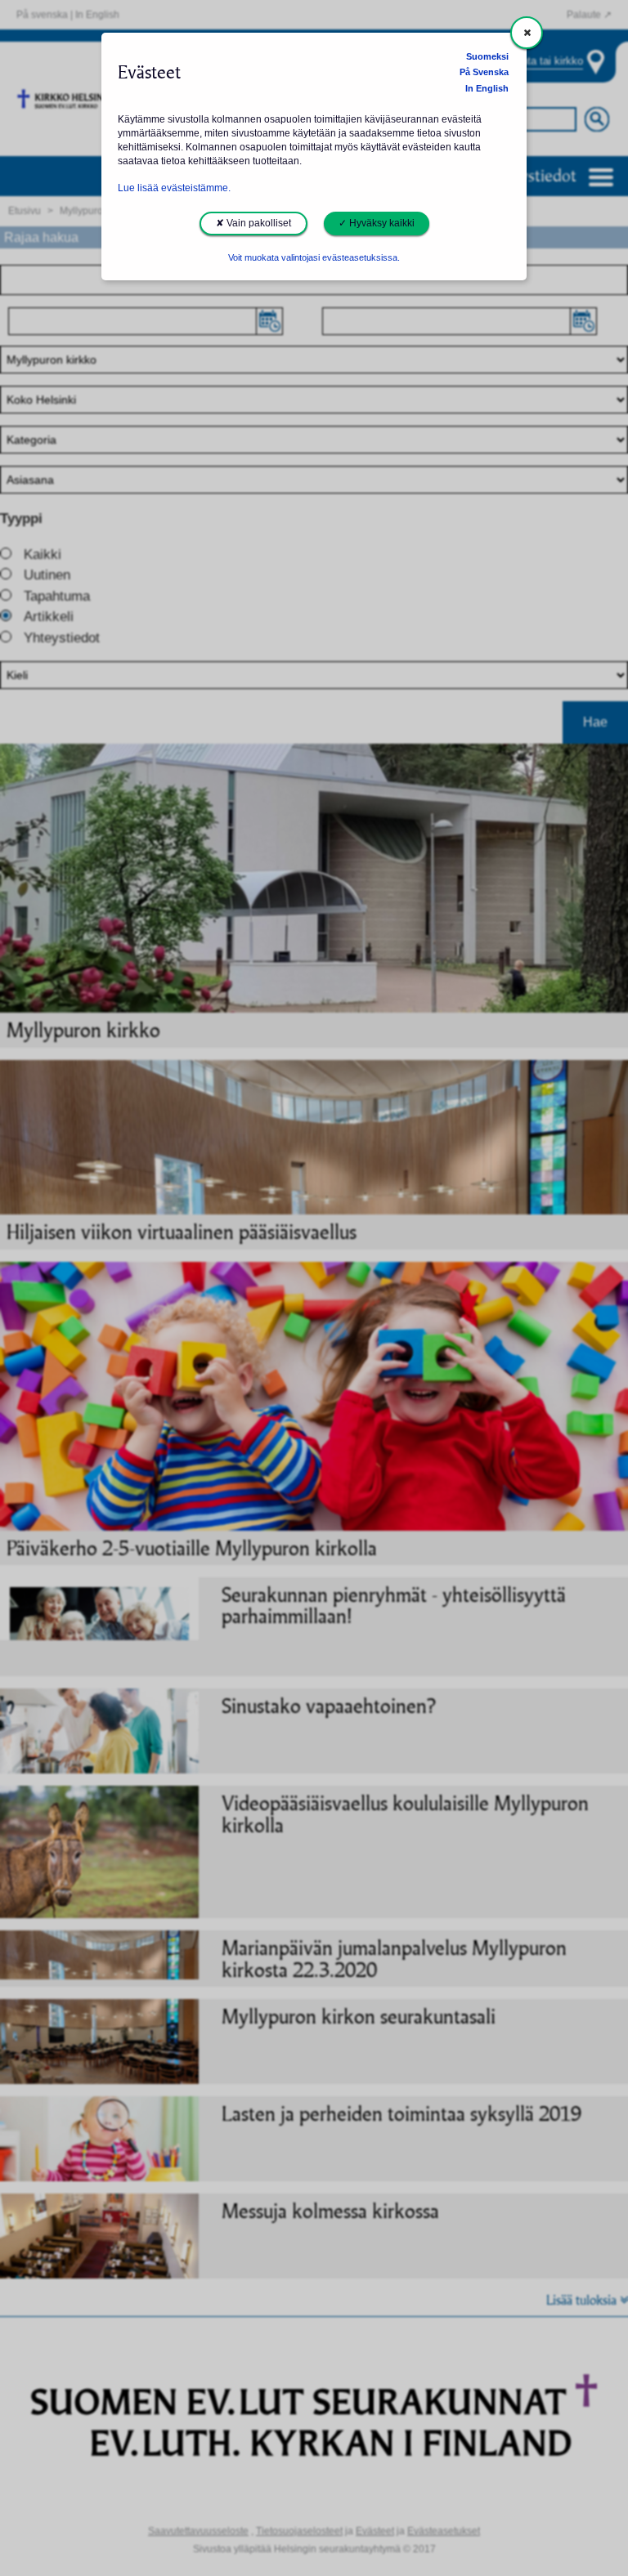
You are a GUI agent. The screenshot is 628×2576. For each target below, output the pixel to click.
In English (487, 88)
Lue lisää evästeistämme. (174, 188)
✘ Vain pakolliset (253, 223)
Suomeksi (487, 56)
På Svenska (484, 72)
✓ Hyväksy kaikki (377, 223)
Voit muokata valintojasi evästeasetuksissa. (314, 257)
